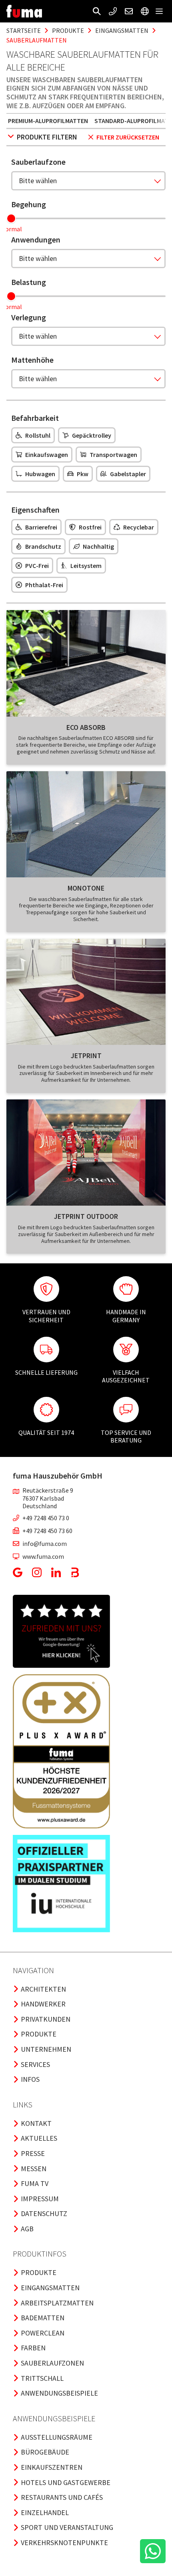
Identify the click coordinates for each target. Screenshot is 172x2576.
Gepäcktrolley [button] (92, 435)
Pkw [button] (83, 474)
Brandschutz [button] (43, 546)
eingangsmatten (122, 30)
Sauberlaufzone (38, 162)
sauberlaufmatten (37, 40)
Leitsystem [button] (86, 566)
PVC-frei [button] (37, 566)
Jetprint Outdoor (86, 1216)
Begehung (29, 204)
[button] (97, 11)
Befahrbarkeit (35, 418)
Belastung (29, 282)
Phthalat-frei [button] (44, 585)
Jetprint (86, 1056)
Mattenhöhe (32, 360)
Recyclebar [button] (139, 527)
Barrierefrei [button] (41, 527)
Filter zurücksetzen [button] (128, 137)
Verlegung (29, 317)
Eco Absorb (86, 727)
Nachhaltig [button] (98, 546)
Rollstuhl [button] (38, 435)
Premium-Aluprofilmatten (48, 121)
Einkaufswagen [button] (47, 455)
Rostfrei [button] (90, 527)
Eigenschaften (35, 510)
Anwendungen (36, 239)
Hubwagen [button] (40, 474)
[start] (24, 11)
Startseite (24, 30)
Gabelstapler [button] (128, 474)
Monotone (86, 888)
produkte (68, 30)
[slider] (11, 218)
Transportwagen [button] (113, 455)
